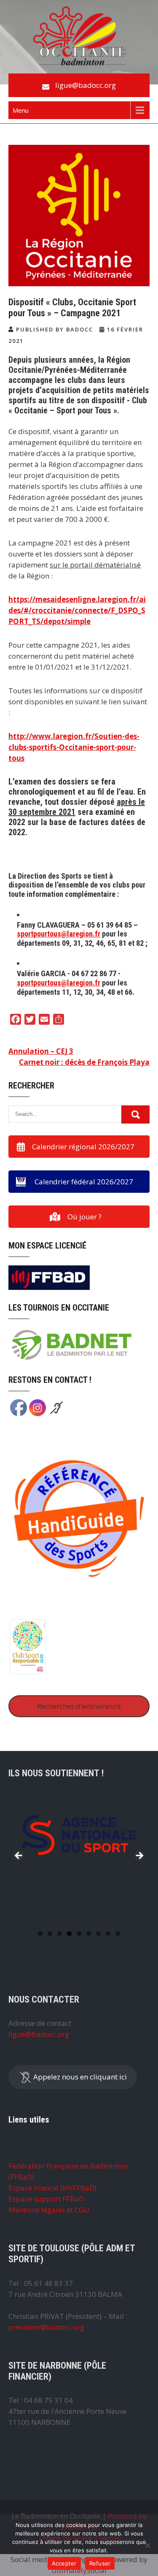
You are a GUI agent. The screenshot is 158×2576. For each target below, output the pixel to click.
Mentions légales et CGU (49, 2210)
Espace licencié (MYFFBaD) (52, 2188)
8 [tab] (108, 1934)
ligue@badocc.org (86, 85)
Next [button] (139, 1856)
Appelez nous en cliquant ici (79, 2076)
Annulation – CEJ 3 (41, 1051)
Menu (21, 110)
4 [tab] (69, 1934)
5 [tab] (79, 1934)
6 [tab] (89, 1934)
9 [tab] (118, 1934)
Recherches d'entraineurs (79, 1706)
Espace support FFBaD (46, 2199)
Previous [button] (19, 1856)
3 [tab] (60, 1934)
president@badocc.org (46, 2327)
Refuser (100, 2563)
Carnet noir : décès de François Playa (84, 1062)
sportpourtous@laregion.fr (59, 934)
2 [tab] (50, 1934)
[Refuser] (147, 2545)
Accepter (64, 2563)
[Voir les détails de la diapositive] (79, 1835)
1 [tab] (40, 1934)
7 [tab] (98, 1934)
